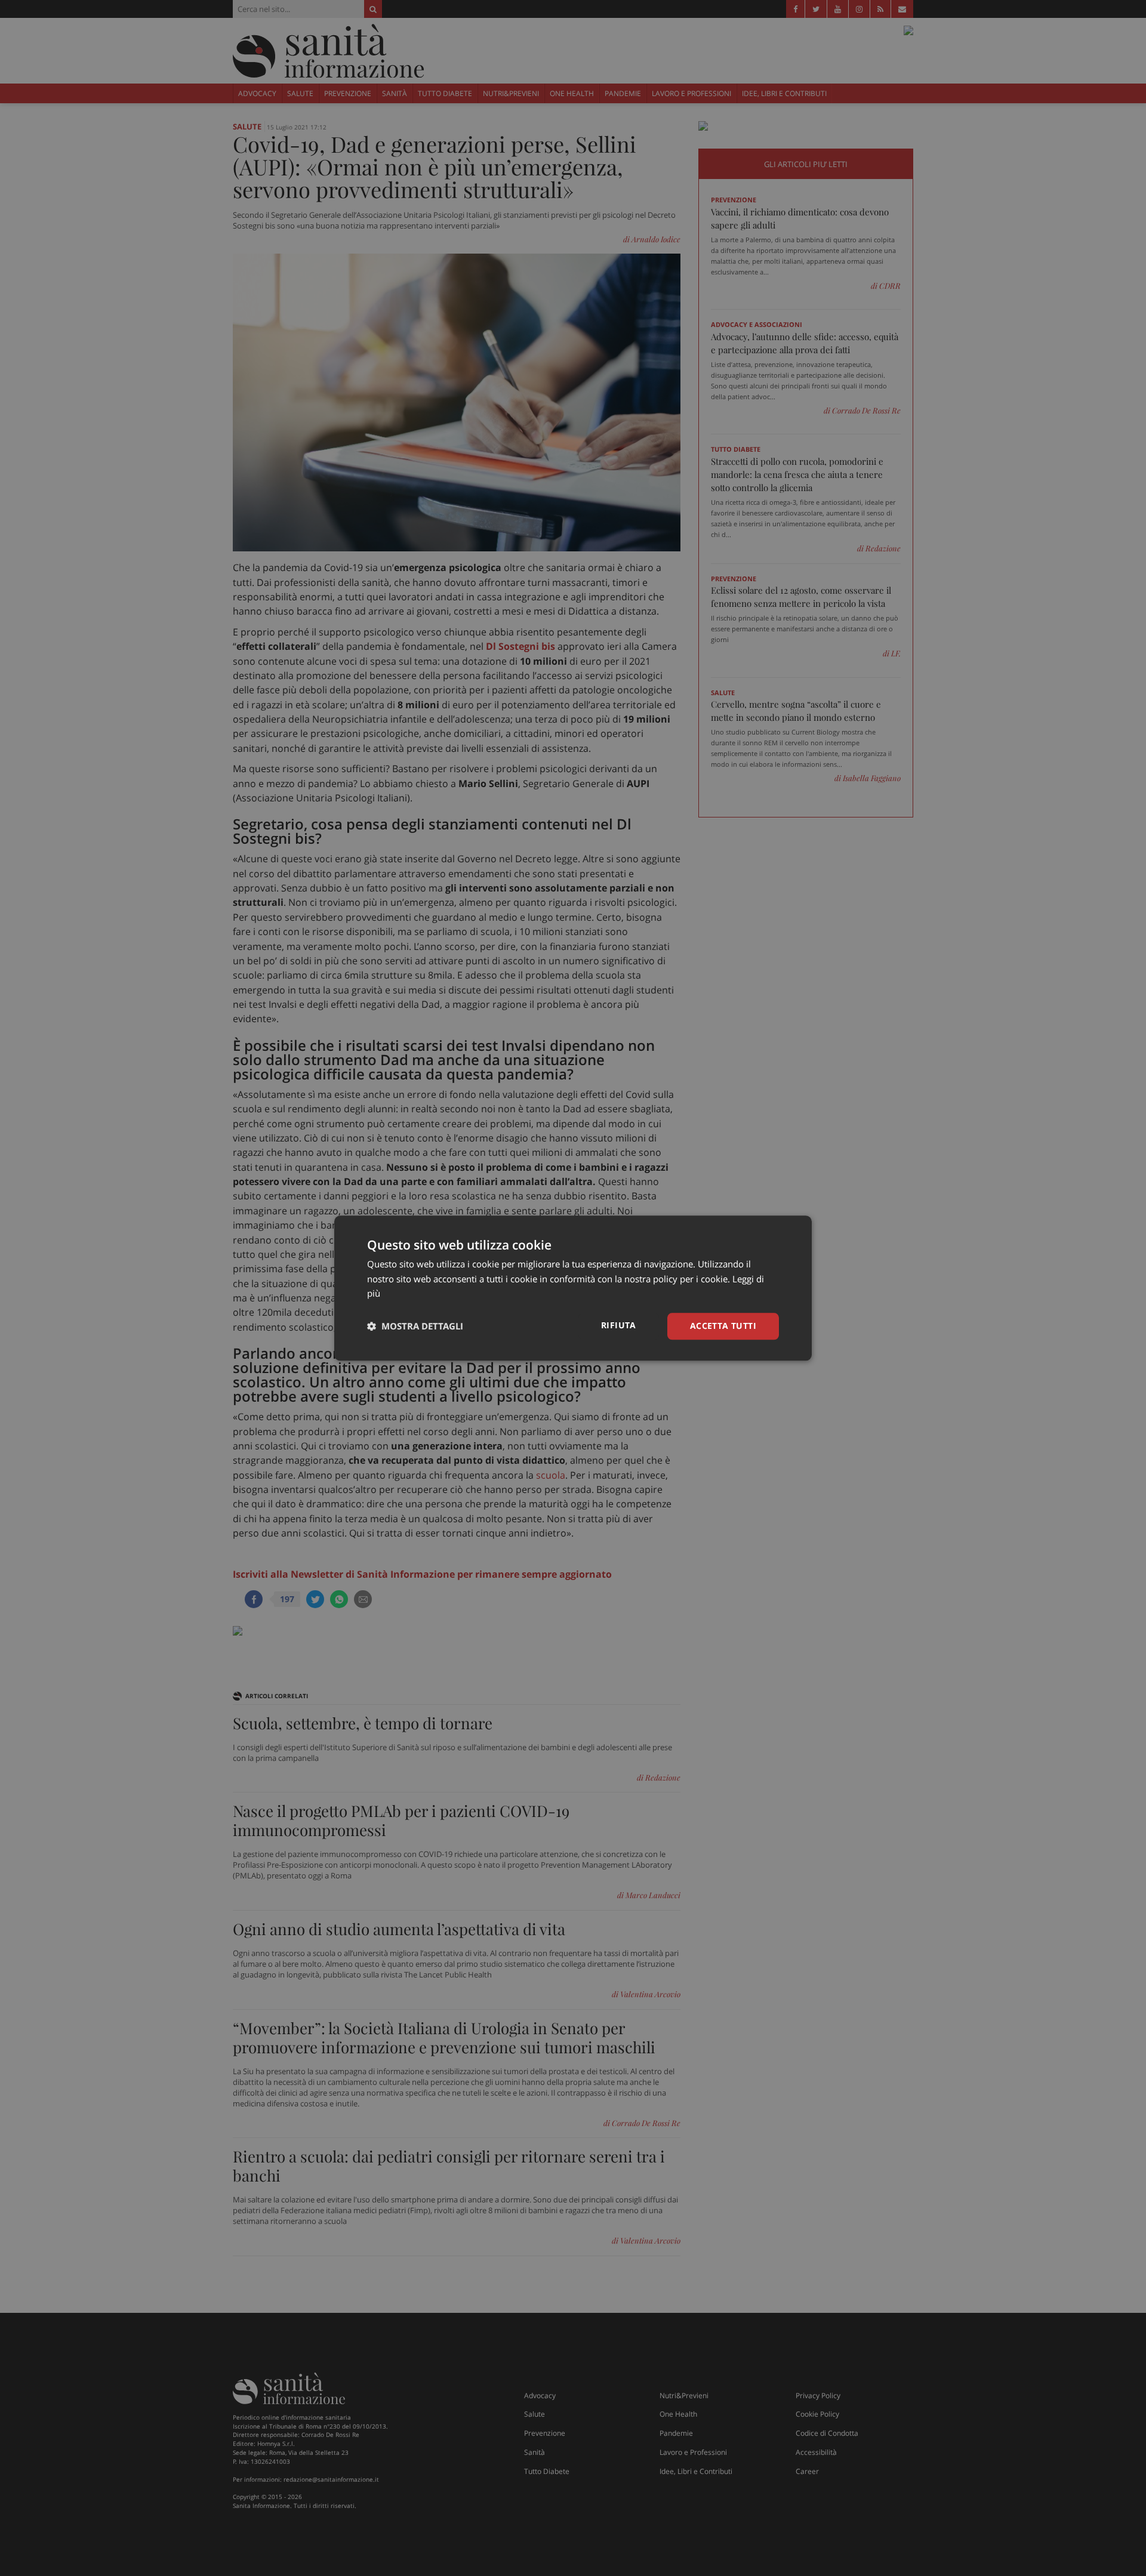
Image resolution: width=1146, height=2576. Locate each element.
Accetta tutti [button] (723, 1326)
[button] (415, 1326)
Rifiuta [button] (619, 1325)
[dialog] (573, 1288)
